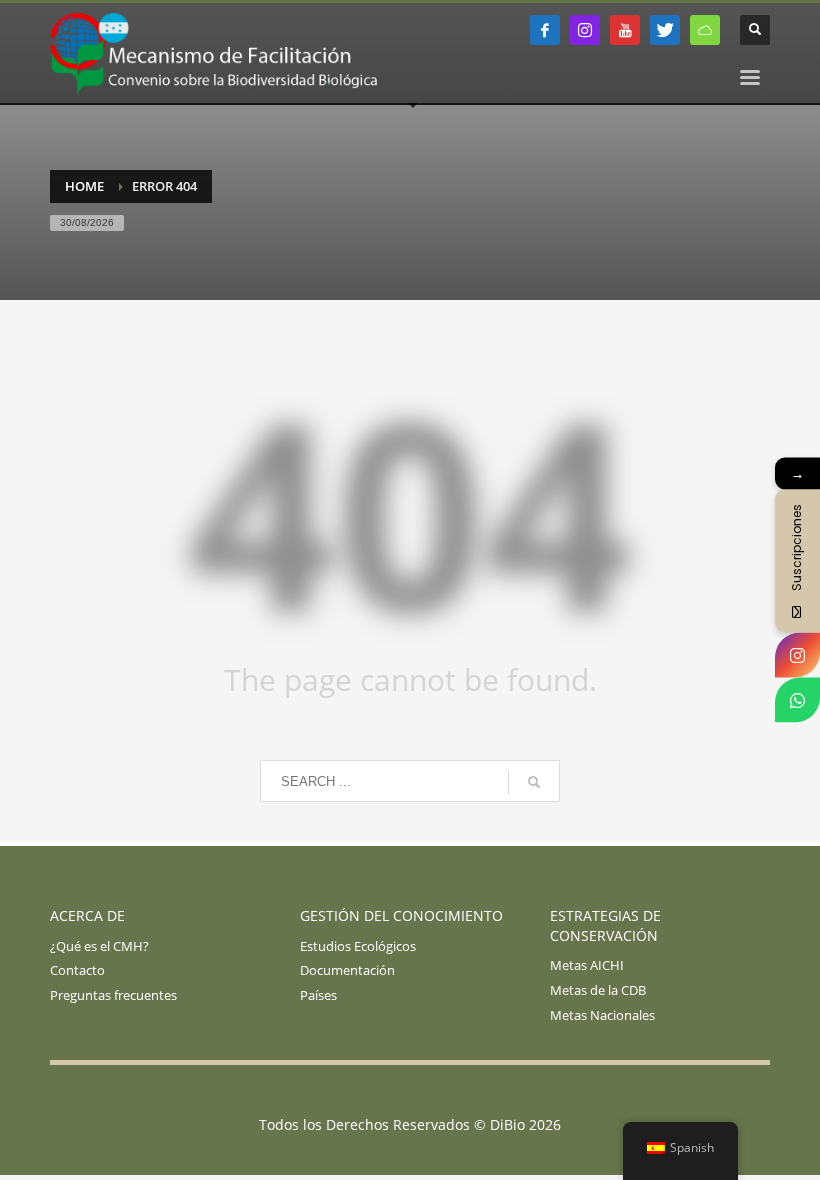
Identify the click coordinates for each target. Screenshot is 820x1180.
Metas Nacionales (602, 1015)
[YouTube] (625, 30)
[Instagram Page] (797, 655)
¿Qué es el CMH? (99, 946)
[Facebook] (545, 30)
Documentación (347, 970)
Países (318, 995)
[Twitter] (665, 30)
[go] (534, 782)
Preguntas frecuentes (113, 995)
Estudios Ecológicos (358, 946)
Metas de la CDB (598, 990)
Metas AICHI (587, 965)
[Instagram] (585, 30)
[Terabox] (705, 30)
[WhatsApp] (797, 700)
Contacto (77, 970)
